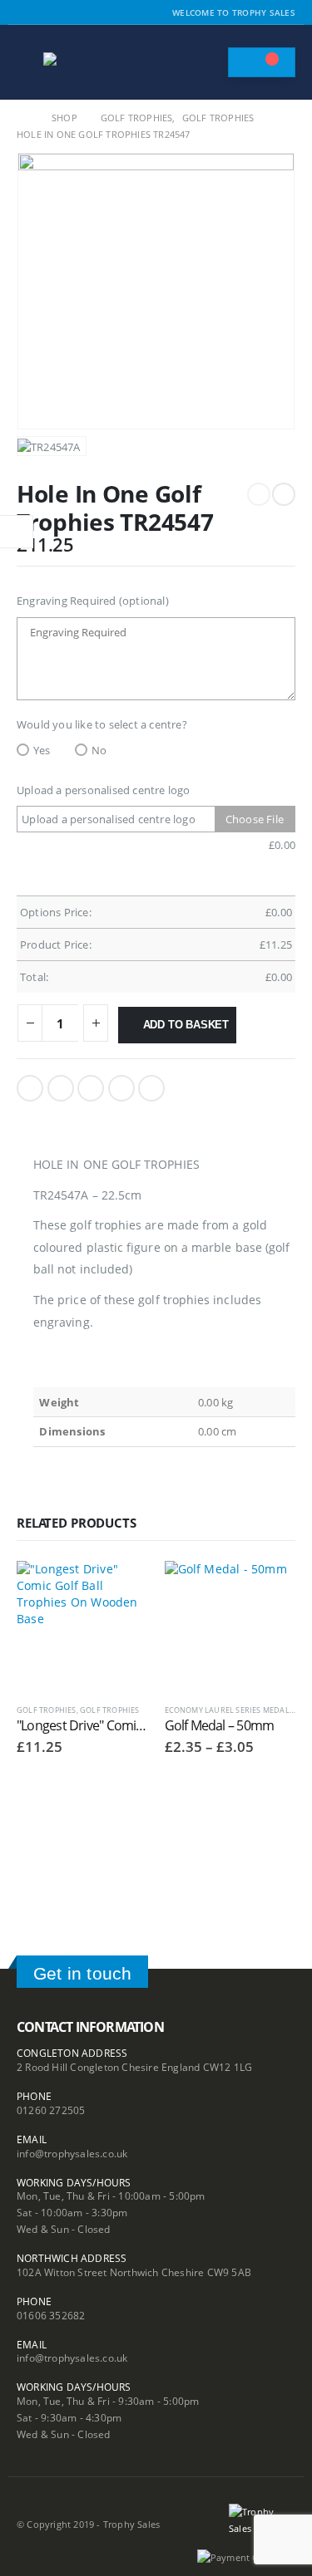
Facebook (30, 1088)
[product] (82, 1627)
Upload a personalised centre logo (104, 790)
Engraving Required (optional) (93, 601)
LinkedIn (91, 1088)
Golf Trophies (47, 1710)
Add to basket (186, 1025)
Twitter (61, 1088)
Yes (42, 750)
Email (151, 1088)
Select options (121, 1588)
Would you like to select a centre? (102, 724)
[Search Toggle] (207, 62)
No (99, 750)
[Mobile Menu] (28, 62)
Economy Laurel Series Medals (230, 1710)
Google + (121, 1088)
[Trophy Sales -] (89, 63)
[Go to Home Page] (22, 118)
